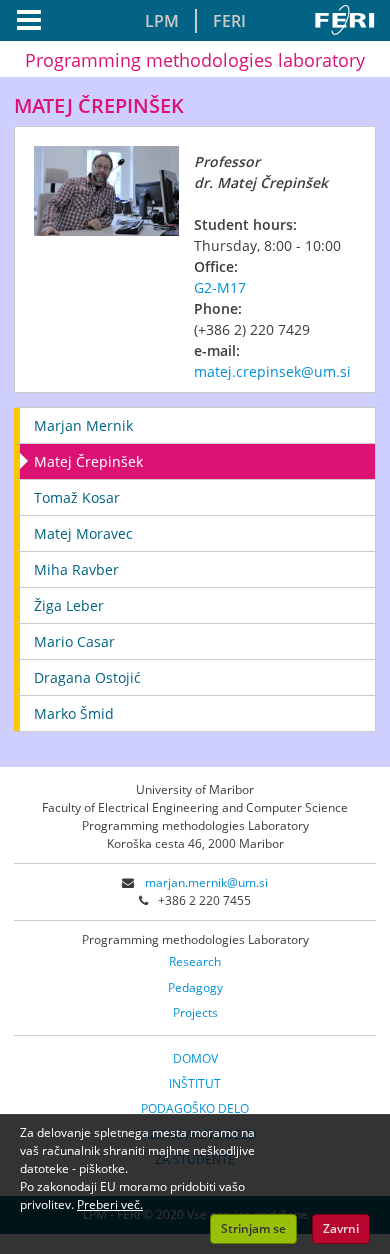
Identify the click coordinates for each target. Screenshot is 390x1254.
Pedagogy (195, 987)
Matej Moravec (83, 533)
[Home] (348, 20)
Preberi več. (110, 1204)
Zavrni (341, 1228)
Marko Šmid (74, 713)
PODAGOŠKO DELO (195, 1108)
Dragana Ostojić (87, 677)
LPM (162, 21)
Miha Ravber (76, 569)
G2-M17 (220, 287)
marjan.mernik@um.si (206, 882)
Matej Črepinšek (88, 461)
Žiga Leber (69, 605)
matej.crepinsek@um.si (272, 371)
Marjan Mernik (83, 425)
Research (195, 961)
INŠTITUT (195, 1083)
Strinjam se (253, 1228)
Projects (195, 1012)
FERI (229, 21)
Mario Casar (74, 641)
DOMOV (195, 1058)
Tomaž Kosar (77, 497)
